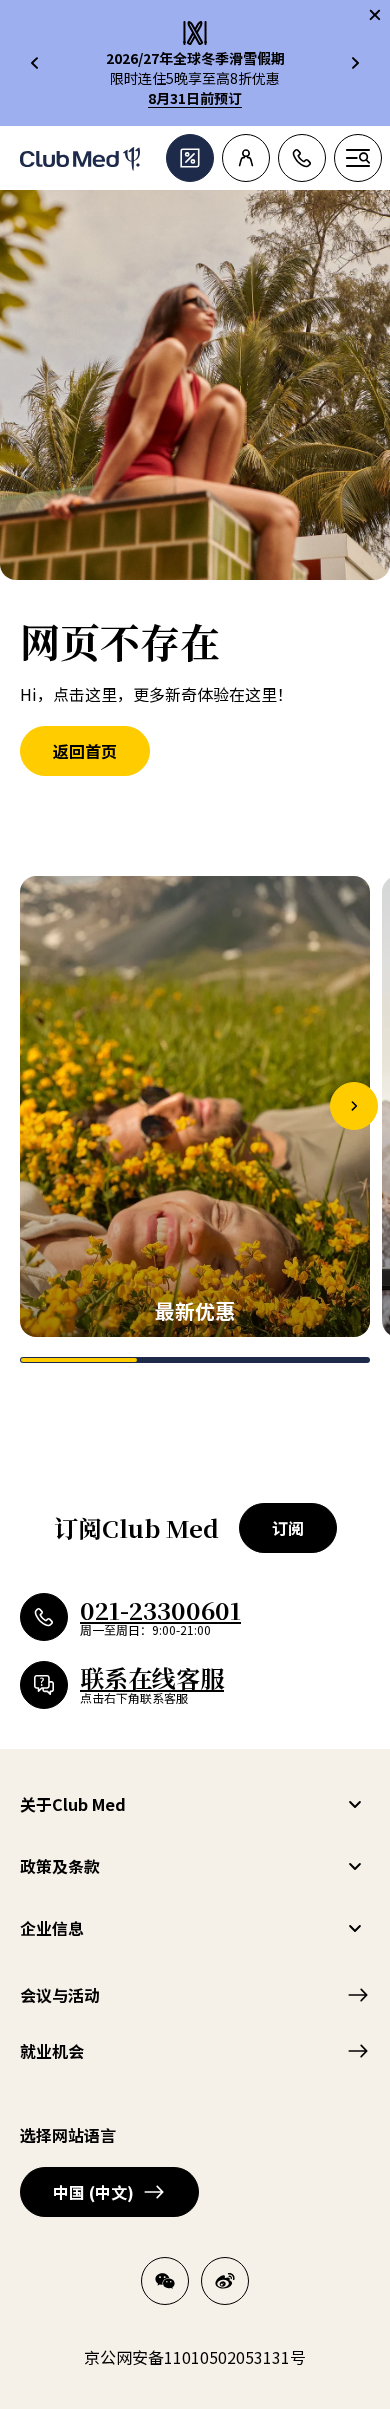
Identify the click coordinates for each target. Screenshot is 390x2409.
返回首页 (85, 751)
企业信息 (52, 1928)
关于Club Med (73, 1804)
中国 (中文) (93, 2192)
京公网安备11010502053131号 (195, 2357)
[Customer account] (246, 158)
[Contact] (302, 158)
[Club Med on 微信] (165, 2281)
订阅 (288, 1528)
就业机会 (52, 2051)
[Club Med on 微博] (225, 2281)
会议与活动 (60, 1995)
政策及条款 (60, 1866)
